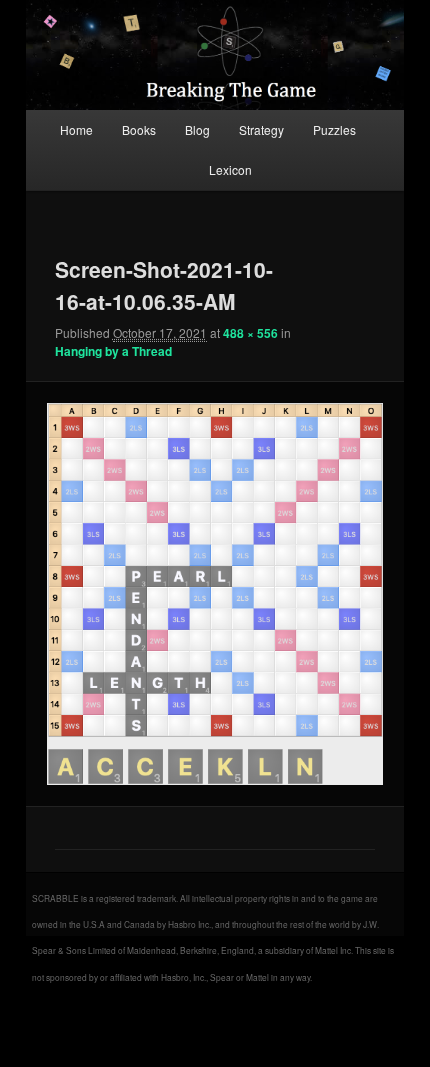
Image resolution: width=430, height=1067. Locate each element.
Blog (197, 129)
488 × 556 (250, 333)
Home (76, 129)
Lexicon (230, 169)
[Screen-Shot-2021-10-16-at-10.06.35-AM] (214, 594)
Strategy (261, 129)
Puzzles (334, 129)
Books (139, 129)
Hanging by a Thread (113, 351)
